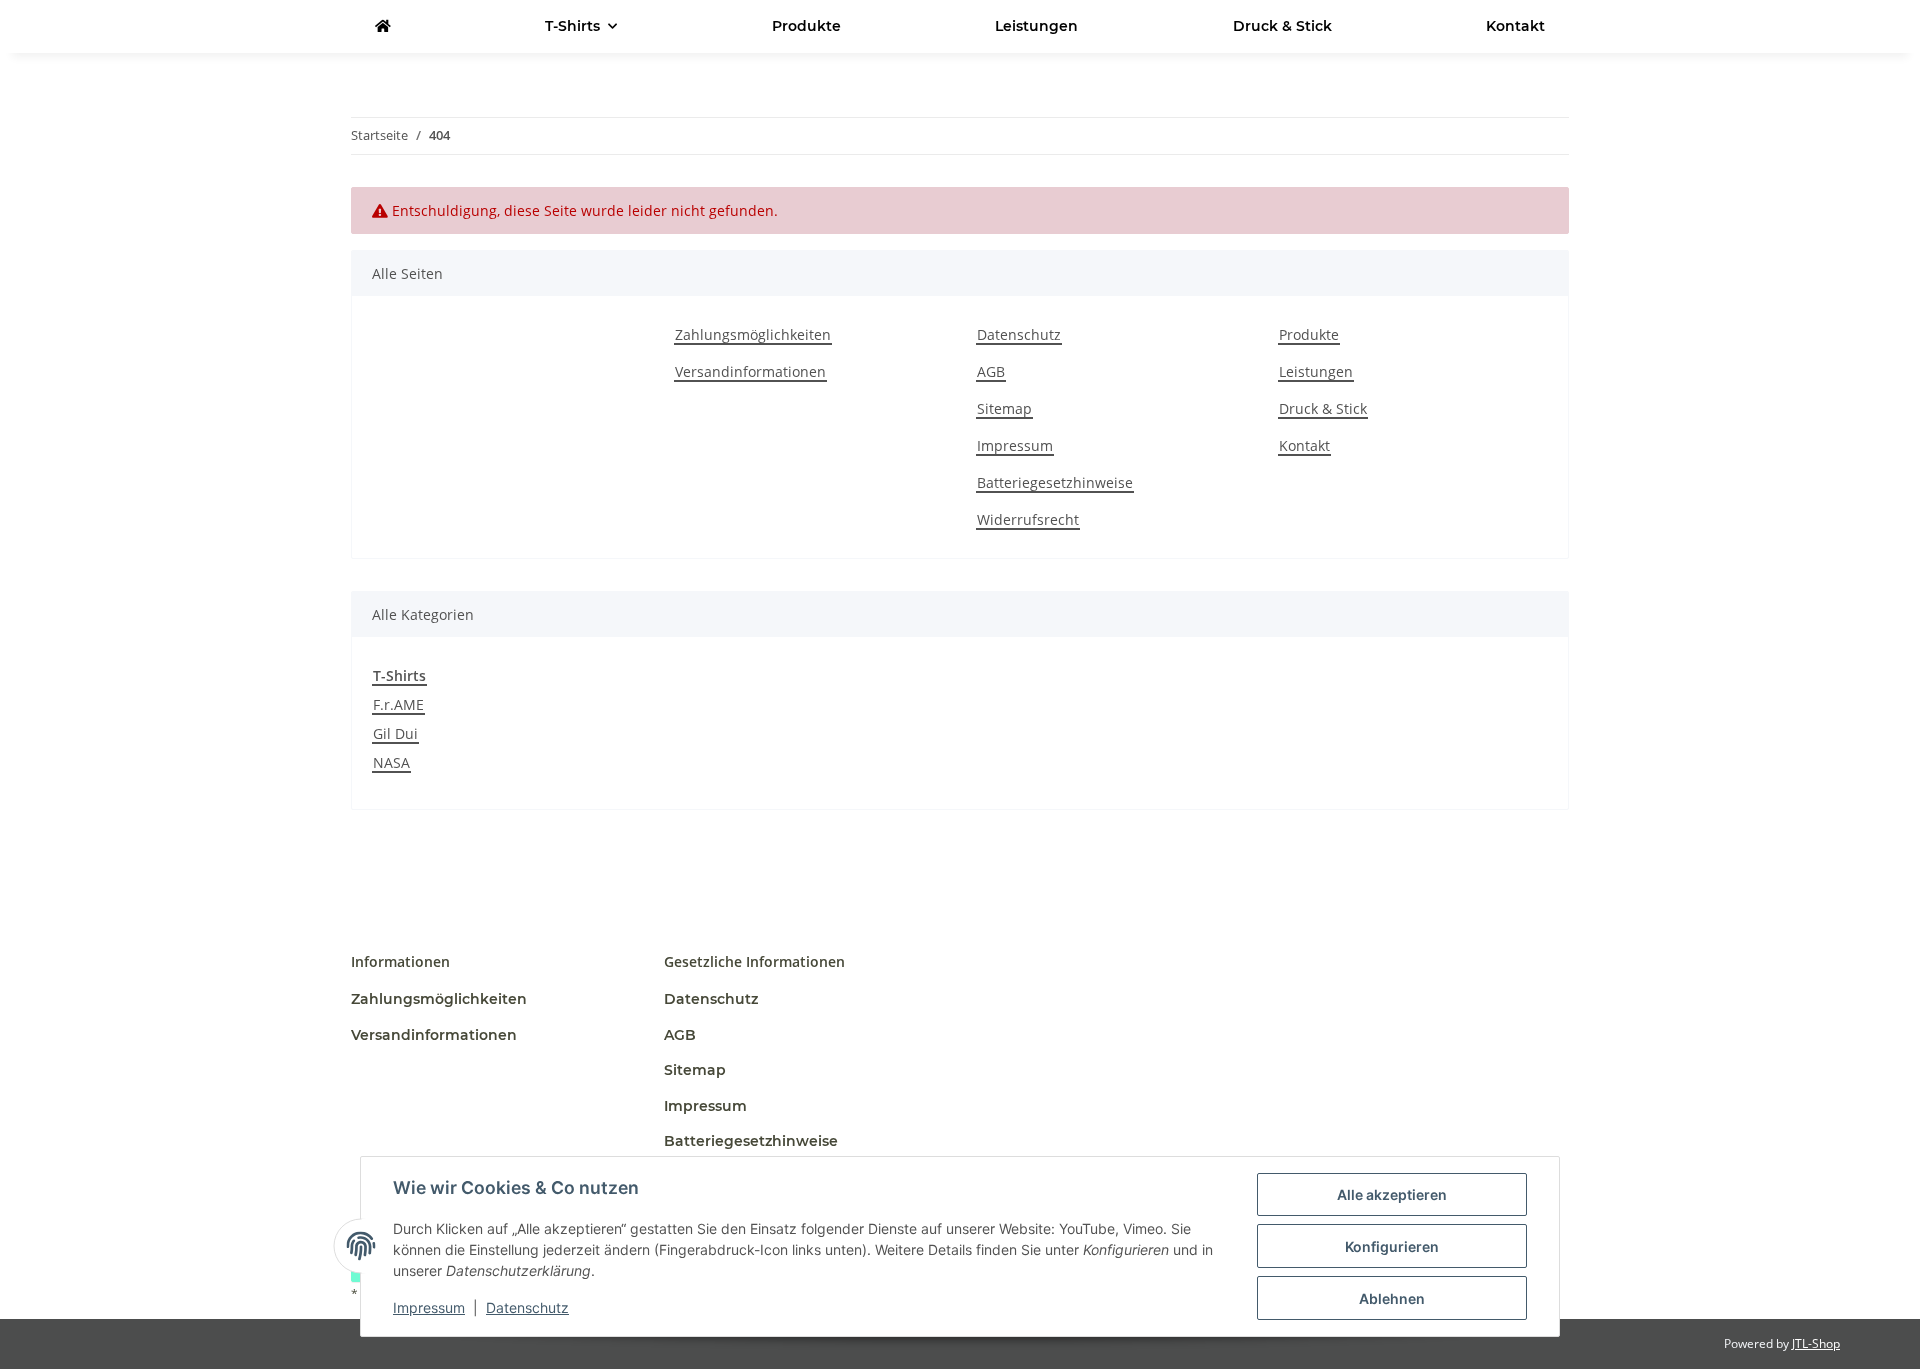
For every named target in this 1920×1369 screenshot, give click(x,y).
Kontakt (1515, 26)
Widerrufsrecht (1028, 519)
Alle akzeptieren (1392, 1194)
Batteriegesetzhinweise (1055, 482)
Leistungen (1036, 26)
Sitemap (1004, 408)
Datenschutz (527, 1307)
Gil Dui (395, 733)
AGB (991, 371)
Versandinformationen (750, 371)
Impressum (429, 1307)
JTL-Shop (1816, 1343)
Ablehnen (1392, 1298)
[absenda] (383, 26)
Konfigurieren (1392, 1246)
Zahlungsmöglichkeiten (753, 334)
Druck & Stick (1282, 26)
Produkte (806, 26)
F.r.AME (398, 704)
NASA (391, 762)
